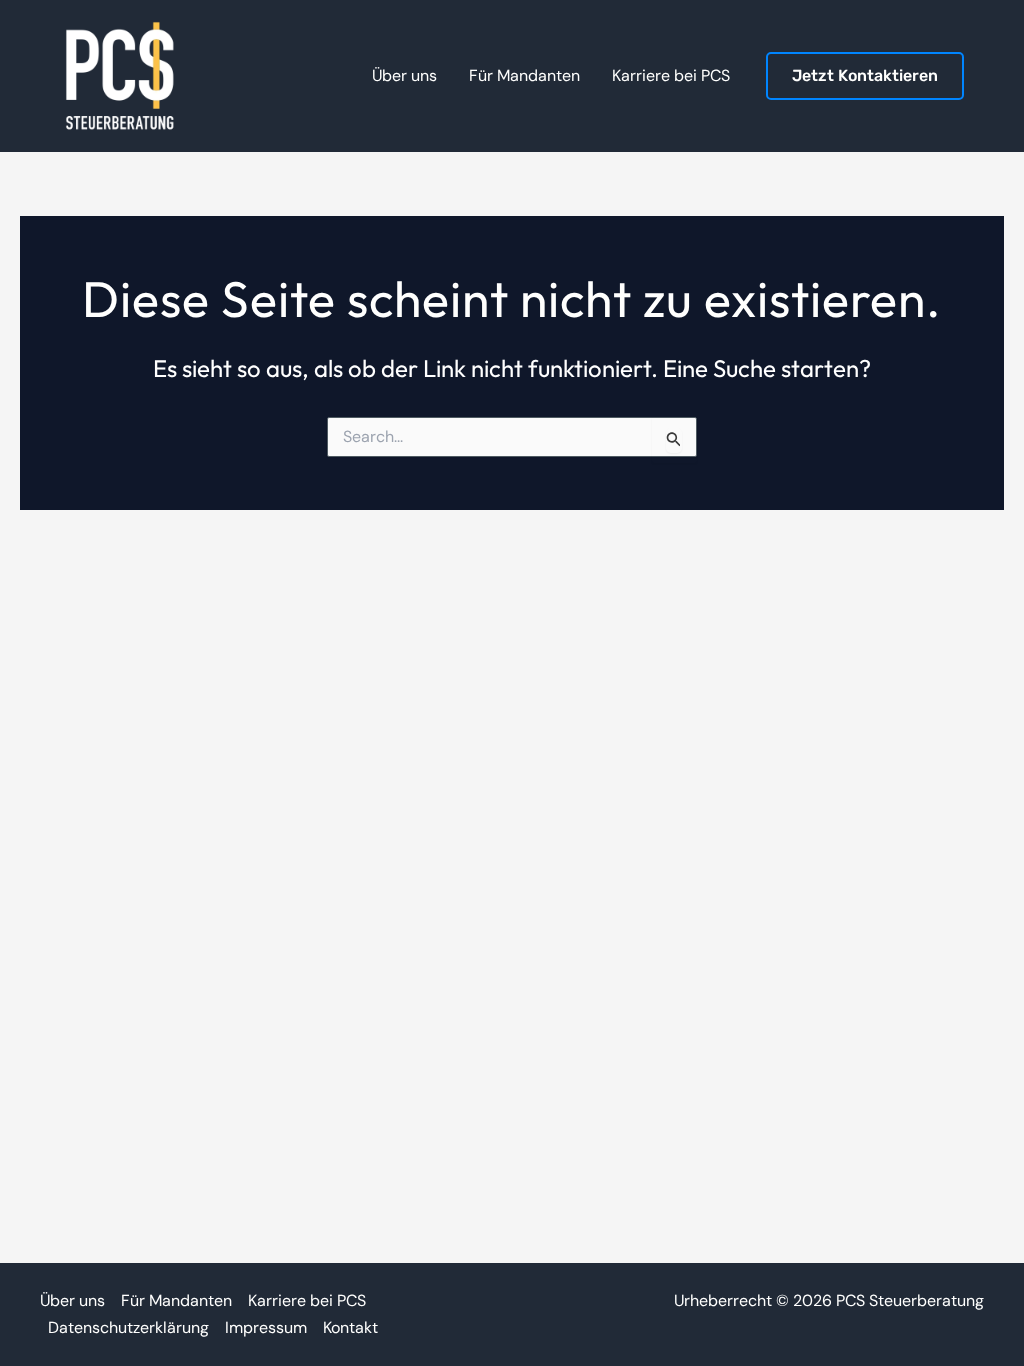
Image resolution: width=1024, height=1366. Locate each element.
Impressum (266, 1327)
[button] (865, 76)
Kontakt (350, 1327)
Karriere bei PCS (307, 1300)
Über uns (72, 1300)
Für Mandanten (176, 1300)
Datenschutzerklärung (128, 1327)
